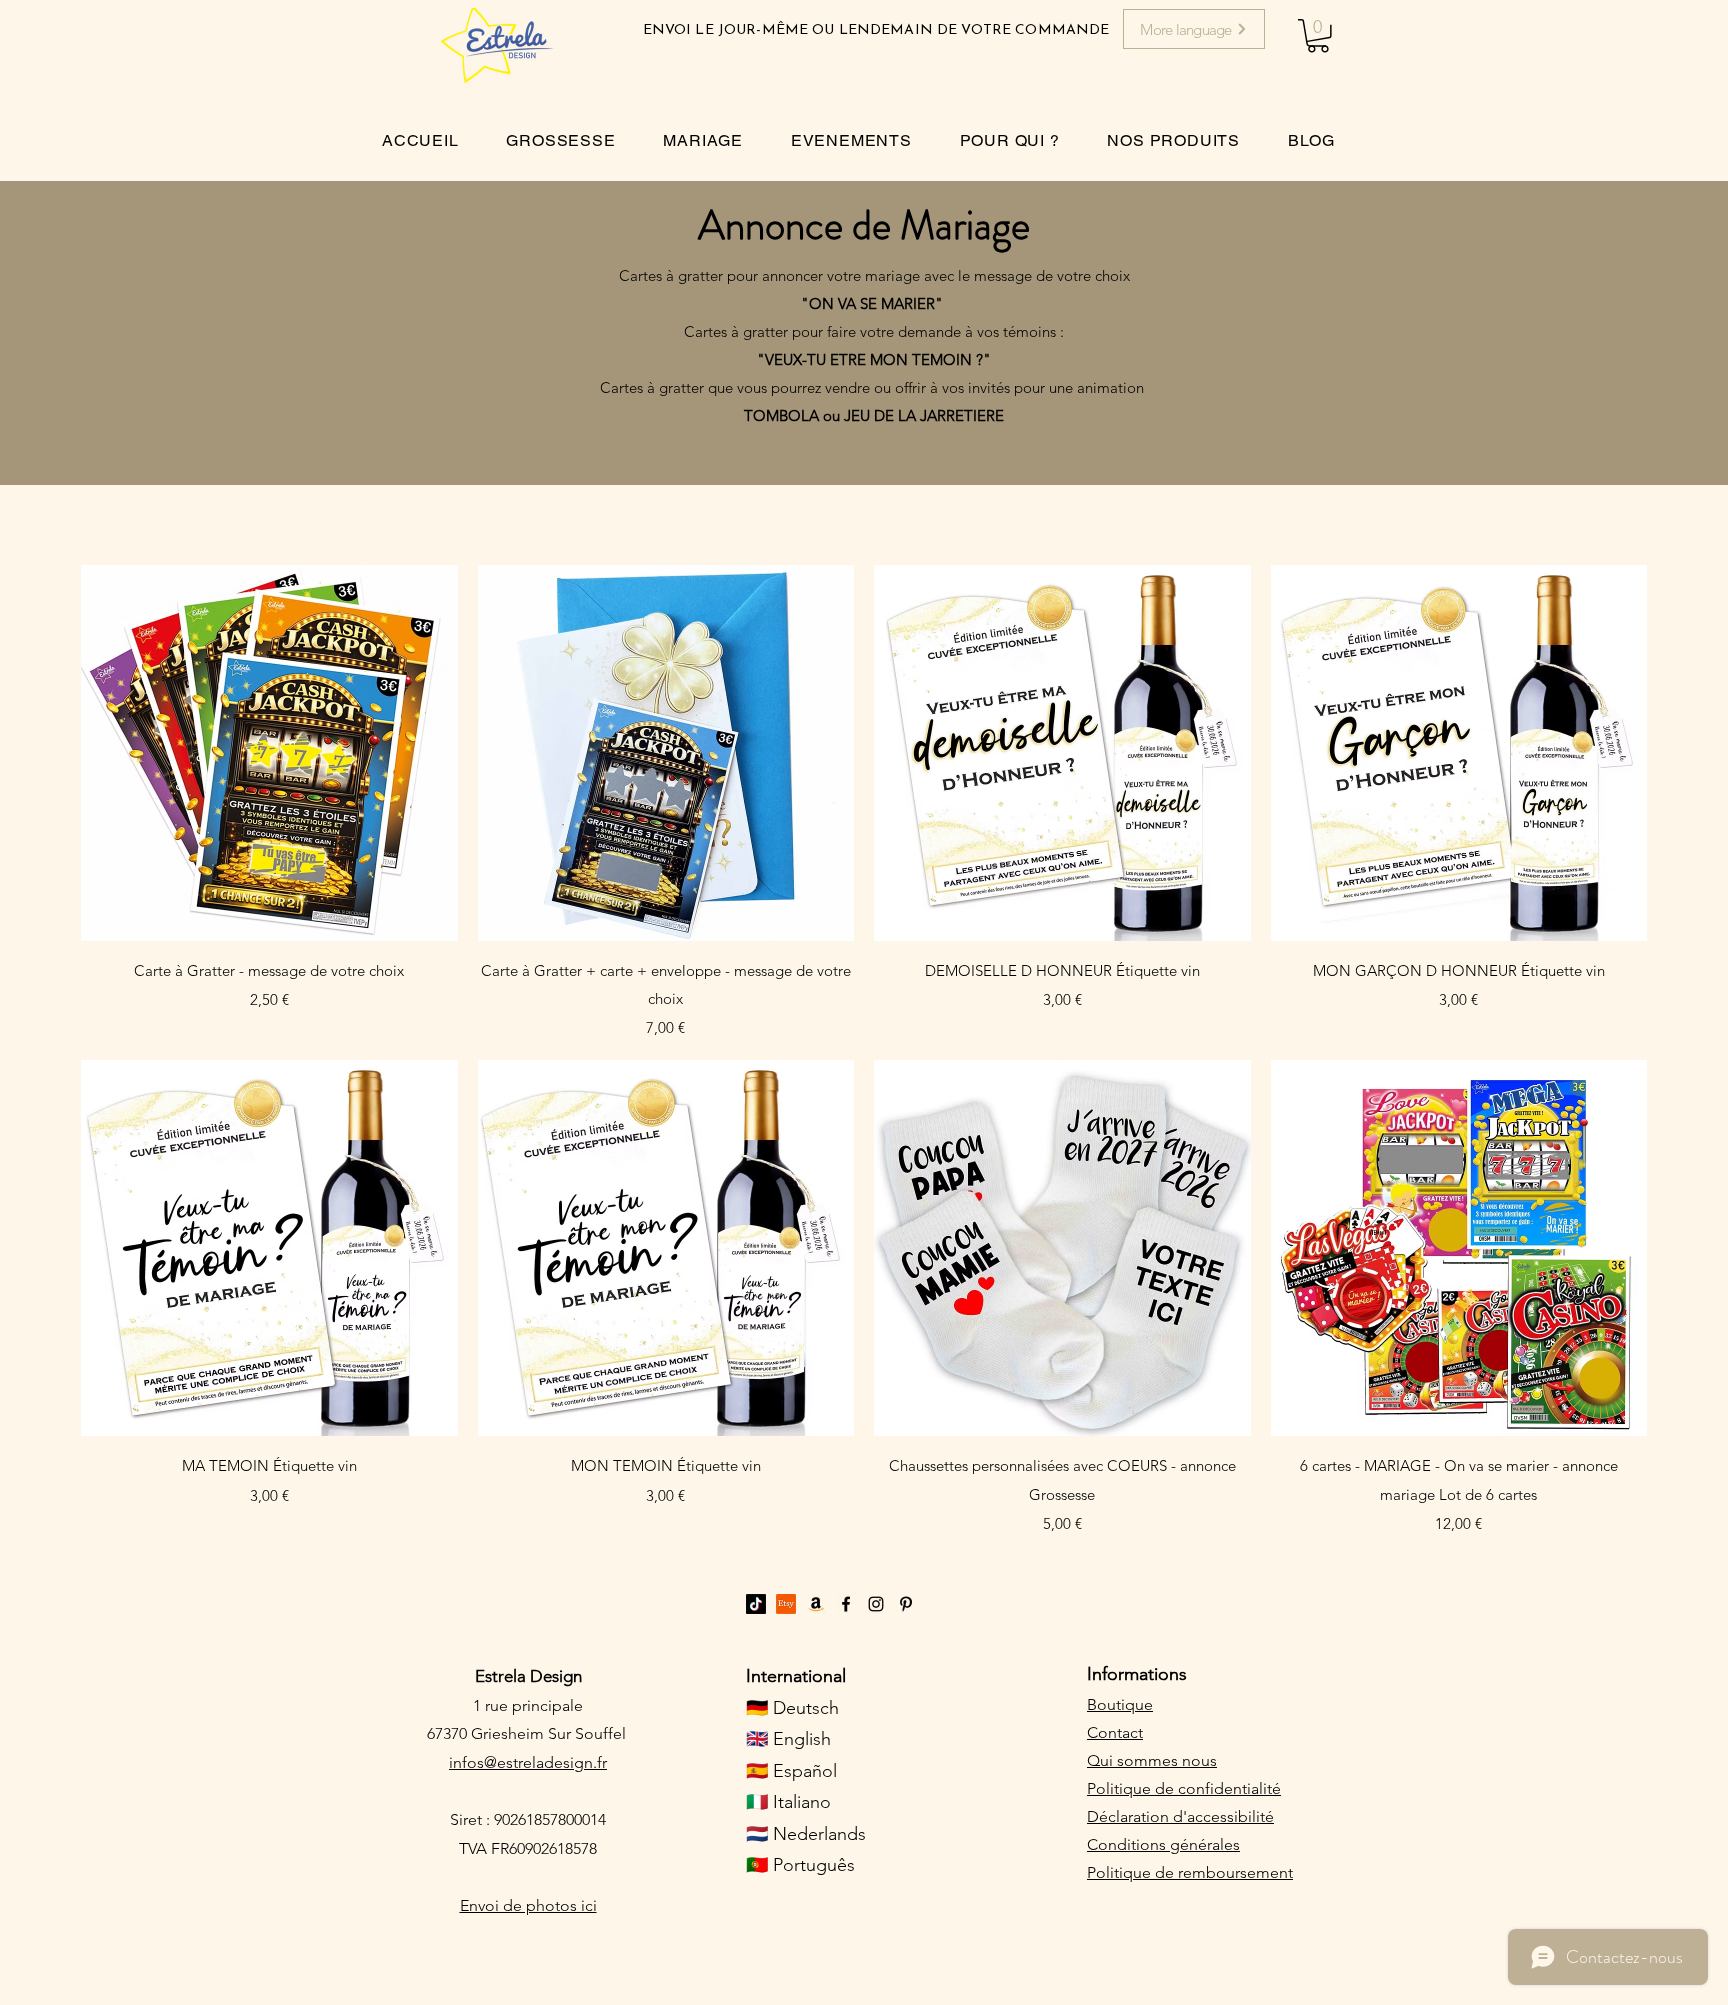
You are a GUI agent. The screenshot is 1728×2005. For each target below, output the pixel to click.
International (796, 1676)
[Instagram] (876, 1604)
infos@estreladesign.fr (528, 1762)
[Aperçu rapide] (269, 753)
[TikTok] (756, 1604)
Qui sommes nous (1152, 1760)
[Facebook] (846, 1604)
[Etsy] (786, 1604)
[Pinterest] (906, 1604)
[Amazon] (816, 1604)
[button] (1318, 36)
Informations (1137, 1674)
